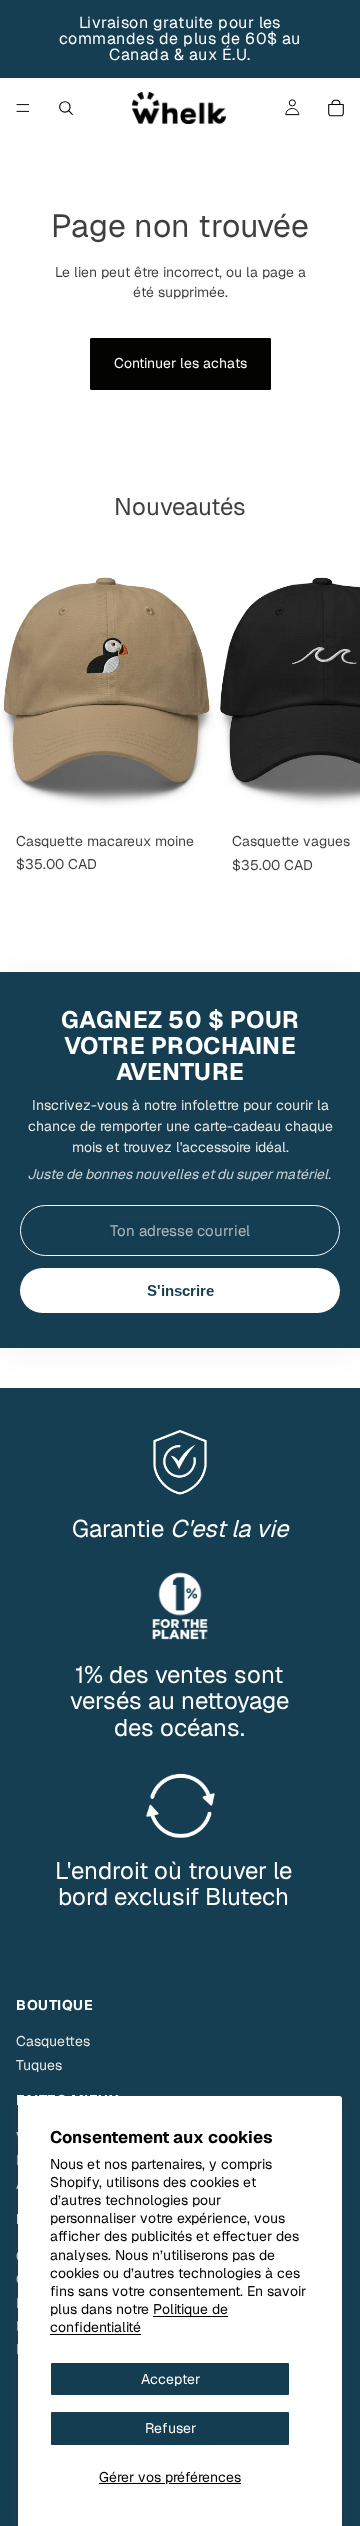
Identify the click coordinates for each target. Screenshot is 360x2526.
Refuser (170, 2428)
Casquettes (53, 2041)
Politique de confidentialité (139, 2318)
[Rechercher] (66, 108)
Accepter (170, 2379)
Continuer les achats (180, 363)
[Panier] (336, 108)
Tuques (39, 2065)
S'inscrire (180, 1290)
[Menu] (23, 108)
